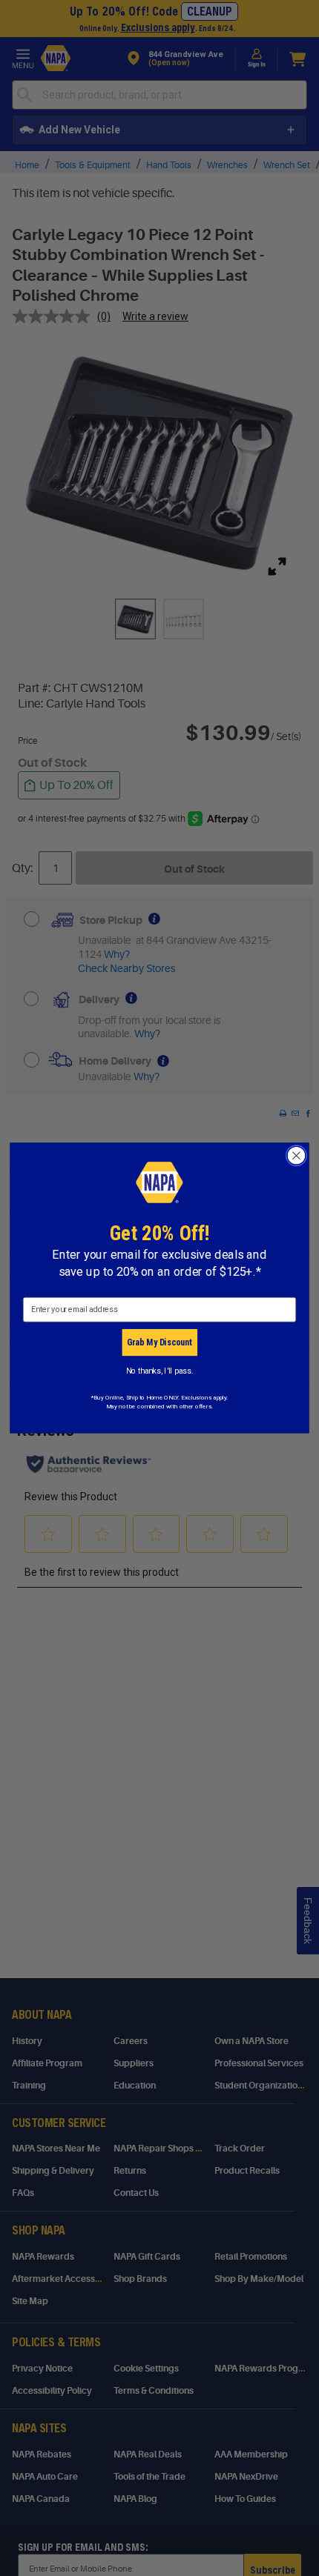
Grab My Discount (159, 1342)
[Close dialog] (297, 1156)
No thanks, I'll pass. (160, 1370)
